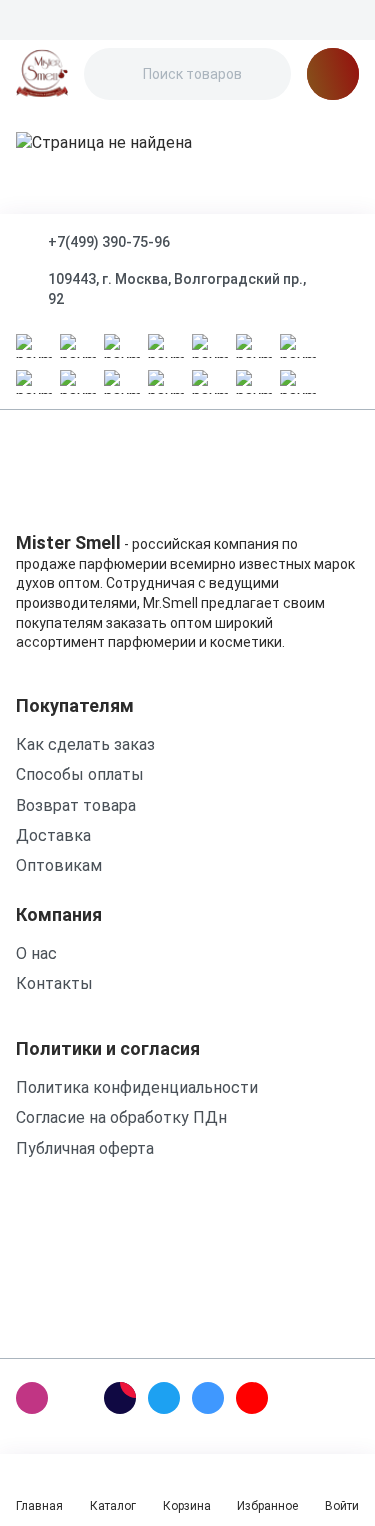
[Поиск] (116, 74)
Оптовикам (59, 865)
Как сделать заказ (85, 744)
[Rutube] (120, 1398)
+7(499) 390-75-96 (109, 242)
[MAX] (76, 1398)
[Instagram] (32, 1398)
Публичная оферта (85, 1148)
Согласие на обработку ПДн (121, 1117)
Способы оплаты (80, 774)
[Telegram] (164, 1398)
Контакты (54, 983)
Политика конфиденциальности (137, 1087)
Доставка (53, 835)
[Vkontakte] (208, 1398)
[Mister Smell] (42, 74)
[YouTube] (252, 1398)
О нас (36, 953)
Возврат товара (76, 805)
